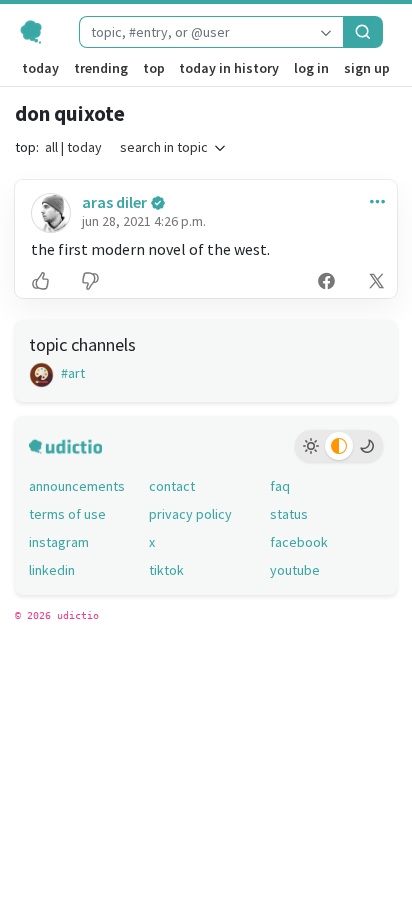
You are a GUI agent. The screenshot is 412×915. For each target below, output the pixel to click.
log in (311, 68)
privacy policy (190, 514)
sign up (367, 68)
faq (280, 486)
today (40, 68)
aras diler (114, 202)
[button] (373, 200)
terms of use (67, 514)
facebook (299, 542)
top (154, 68)
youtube (295, 570)
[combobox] (194, 32)
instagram (59, 542)
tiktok (166, 570)
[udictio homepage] (40, 32)
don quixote (70, 113)
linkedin (52, 570)
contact (172, 486)
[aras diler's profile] (49, 212)
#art (71, 373)
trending (101, 68)
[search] (363, 32)
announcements (77, 486)
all (51, 147)
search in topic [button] (164, 147)
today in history (229, 68)
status (289, 514)
